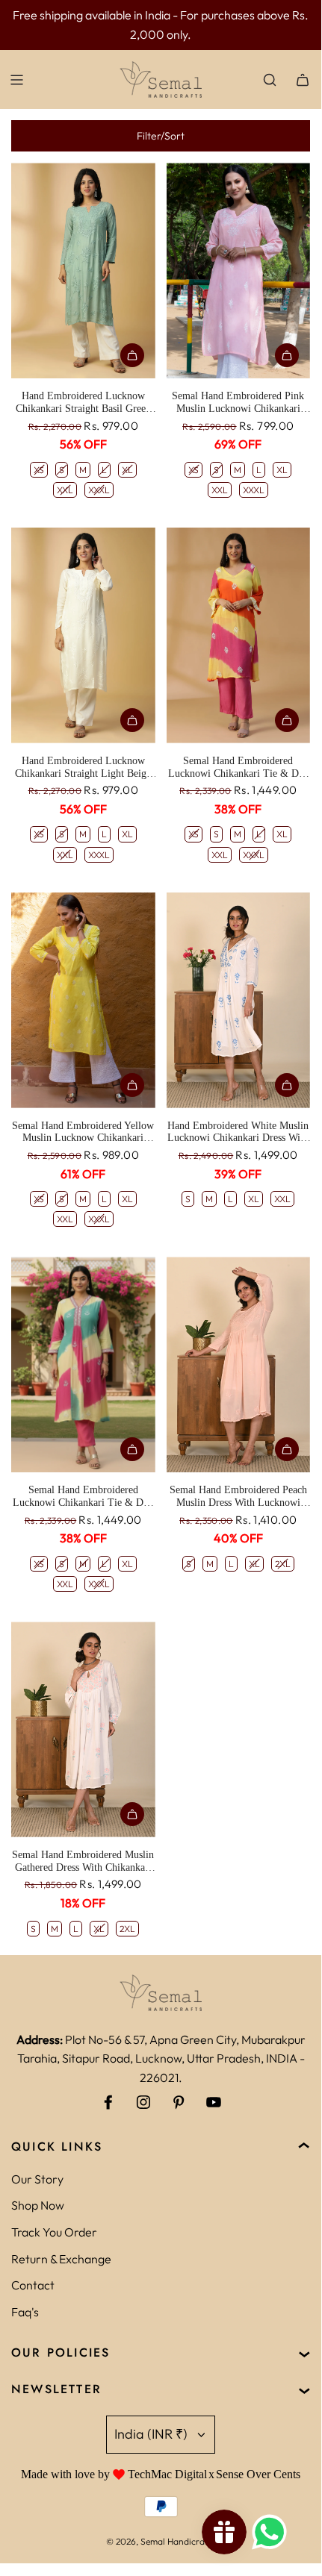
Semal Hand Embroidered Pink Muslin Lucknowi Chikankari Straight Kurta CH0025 (238, 403)
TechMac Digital (167, 2474)
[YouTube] (214, 2102)
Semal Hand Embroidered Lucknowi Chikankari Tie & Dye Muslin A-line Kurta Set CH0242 (238, 768)
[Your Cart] (303, 80)
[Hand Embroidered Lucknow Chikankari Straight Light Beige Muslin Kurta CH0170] (83, 635)
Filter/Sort (161, 136)
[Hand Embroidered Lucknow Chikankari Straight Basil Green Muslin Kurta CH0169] (83, 271)
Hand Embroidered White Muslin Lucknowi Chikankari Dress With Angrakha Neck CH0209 (238, 1133)
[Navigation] (16, 80)
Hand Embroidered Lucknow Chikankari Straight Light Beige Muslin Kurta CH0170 (83, 768)
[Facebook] (108, 2102)
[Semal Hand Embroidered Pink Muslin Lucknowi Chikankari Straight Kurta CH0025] (239, 271)
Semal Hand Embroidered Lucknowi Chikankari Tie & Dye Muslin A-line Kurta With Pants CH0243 (83, 1497)
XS (39, 470)
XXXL (99, 490)
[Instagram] (143, 2102)
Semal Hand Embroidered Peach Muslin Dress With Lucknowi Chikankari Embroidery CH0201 (238, 1497)
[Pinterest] (179, 2102)
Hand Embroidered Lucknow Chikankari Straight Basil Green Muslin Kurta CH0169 (83, 403)
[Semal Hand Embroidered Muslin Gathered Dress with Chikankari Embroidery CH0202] (83, 1729)
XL (127, 470)
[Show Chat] (273, 2532)
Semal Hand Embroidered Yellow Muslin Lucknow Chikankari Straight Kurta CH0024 (83, 1133)
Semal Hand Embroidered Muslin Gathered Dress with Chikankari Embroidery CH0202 (83, 1862)
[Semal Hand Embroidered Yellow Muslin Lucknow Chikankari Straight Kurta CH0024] (83, 1000)
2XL (283, 1564)
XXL (65, 490)
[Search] (270, 80)
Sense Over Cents (258, 2474)
